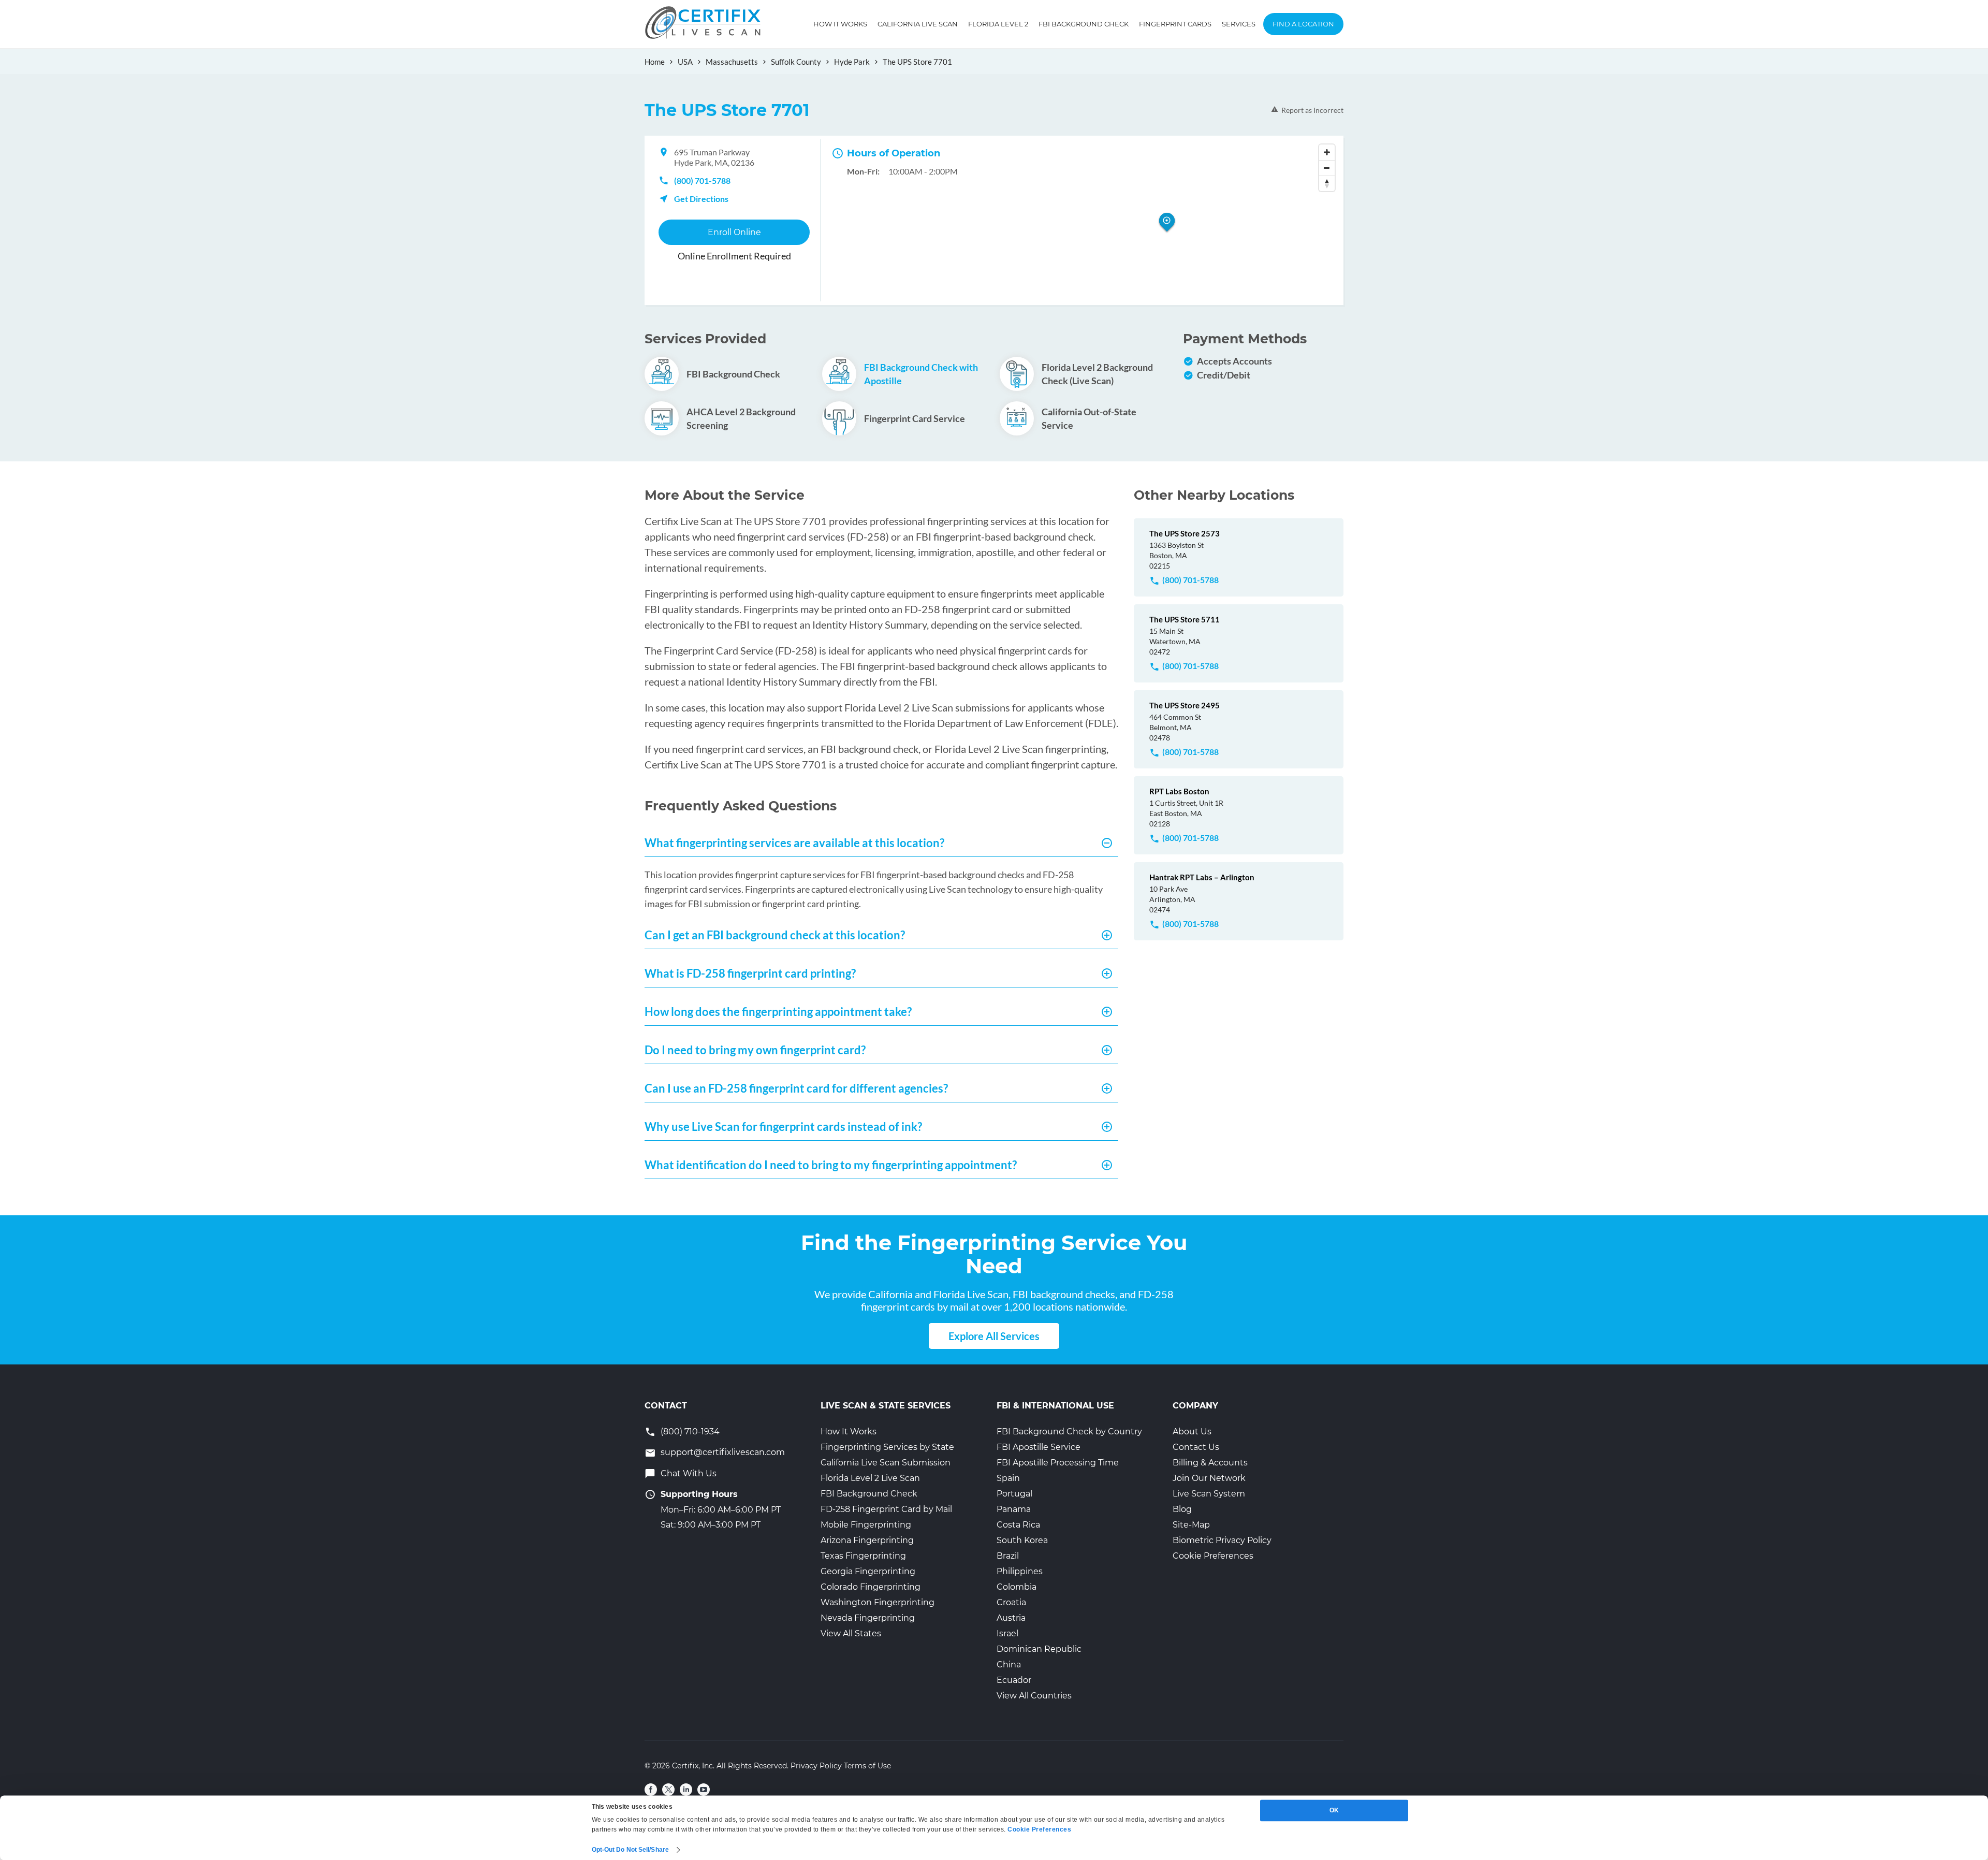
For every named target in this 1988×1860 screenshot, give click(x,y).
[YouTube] (704, 1790)
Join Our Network (1209, 1478)
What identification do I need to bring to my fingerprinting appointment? (831, 1165)
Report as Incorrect (1312, 110)
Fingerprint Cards (1175, 24)
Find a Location (1303, 24)
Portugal (1014, 1494)
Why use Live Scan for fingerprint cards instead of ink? (783, 1127)
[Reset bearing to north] (1327, 183)
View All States (851, 1633)
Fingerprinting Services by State (887, 1447)
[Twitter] (668, 1790)
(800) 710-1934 (690, 1432)
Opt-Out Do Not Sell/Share (631, 1850)
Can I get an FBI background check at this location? (775, 935)
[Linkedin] (686, 1790)
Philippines (1020, 1571)
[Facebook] (651, 1790)
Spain (1008, 1478)
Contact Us (1196, 1447)
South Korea (1022, 1540)
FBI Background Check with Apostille (921, 374)
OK (1334, 1810)
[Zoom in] (1327, 152)
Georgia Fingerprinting (868, 1571)
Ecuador (1014, 1680)
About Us (1192, 1432)
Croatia (1011, 1602)
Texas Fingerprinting (863, 1556)
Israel (1007, 1633)
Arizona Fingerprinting (867, 1540)
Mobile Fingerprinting (866, 1525)
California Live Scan (918, 24)
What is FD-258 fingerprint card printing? (750, 973)
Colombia (1017, 1587)
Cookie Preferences (1213, 1556)
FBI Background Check (1084, 24)
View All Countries (1034, 1696)
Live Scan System (1209, 1494)
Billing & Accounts (1210, 1463)
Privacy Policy (816, 1766)
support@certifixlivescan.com (723, 1452)
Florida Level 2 (998, 24)
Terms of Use (867, 1766)
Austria (1011, 1618)
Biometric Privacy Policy (1222, 1540)
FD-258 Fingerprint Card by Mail (886, 1509)
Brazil (1008, 1556)
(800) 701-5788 (702, 180)
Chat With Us (689, 1473)
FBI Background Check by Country (1069, 1432)
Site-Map (1191, 1525)
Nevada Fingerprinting (868, 1618)
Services (1239, 24)
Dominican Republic (1039, 1649)
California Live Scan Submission (886, 1463)
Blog (1182, 1509)
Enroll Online (734, 232)
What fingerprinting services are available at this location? (794, 843)
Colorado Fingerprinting (871, 1587)
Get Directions (701, 199)
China (1009, 1665)
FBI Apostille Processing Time (1058, 1463)
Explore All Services (994, 1336)
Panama (1014, 1509)
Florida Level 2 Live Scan (870, 1478)
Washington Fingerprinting (878, 1602)
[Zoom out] (1327, 168)
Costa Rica (1018, 1525)
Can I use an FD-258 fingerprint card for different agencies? (796, 1088)
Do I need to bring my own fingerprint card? (755, 1050)
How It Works (840, 24)
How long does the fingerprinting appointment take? (778, 1012)
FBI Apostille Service (1039, 1447)
